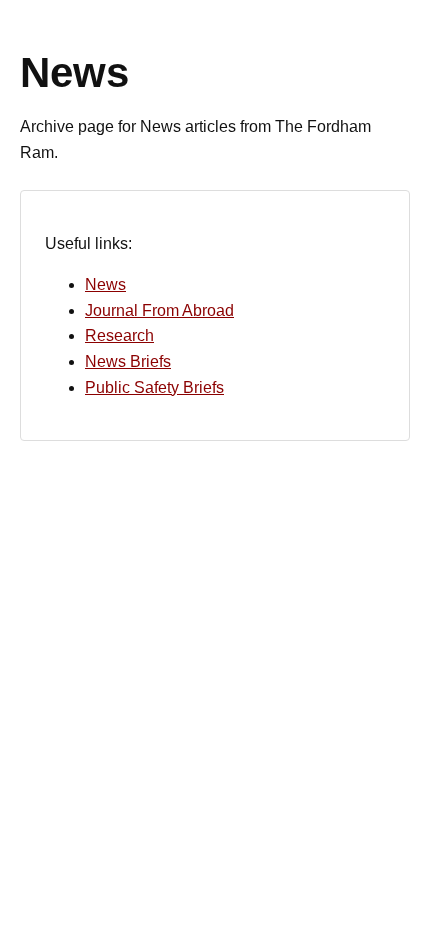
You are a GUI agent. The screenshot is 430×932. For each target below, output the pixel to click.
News (105, 284)
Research (119, 335)
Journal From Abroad (159, 310)
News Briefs (128, 361)
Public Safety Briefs (154, 387)
